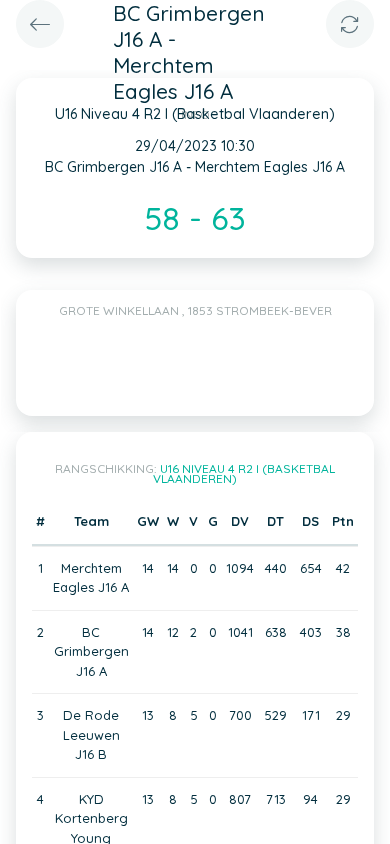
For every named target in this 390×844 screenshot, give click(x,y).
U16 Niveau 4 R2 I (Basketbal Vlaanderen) (244, 473)
